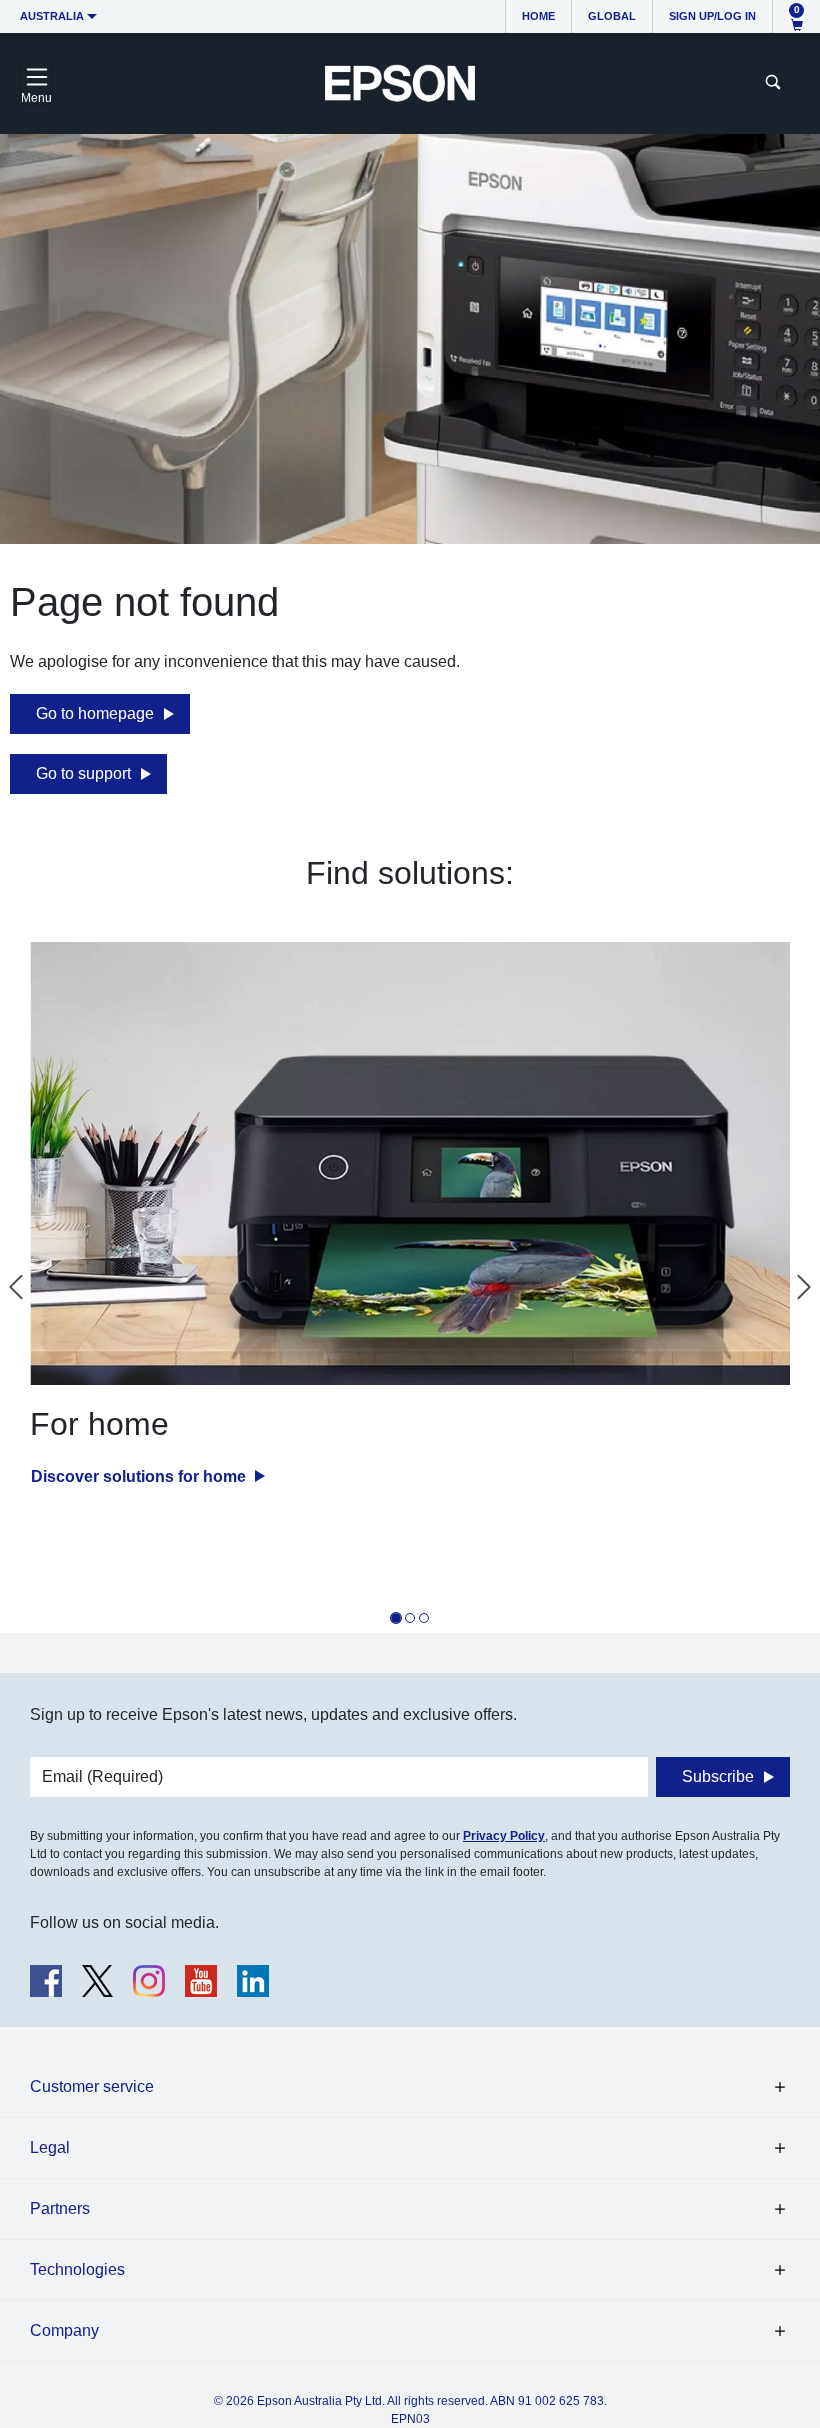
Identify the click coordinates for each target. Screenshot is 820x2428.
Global (612, 16)
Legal (50, 2147)
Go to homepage (95, 713)
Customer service (92, 2086)
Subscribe (718, 1776)
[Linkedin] (253, 1981)
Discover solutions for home (140, 1476)
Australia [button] (52, 16)
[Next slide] (804, 1287)
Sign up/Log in (712, 16)
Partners (60, 2208)
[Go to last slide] (16, 1287)
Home (538, 16)
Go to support (83, 773)
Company (64, 2330)
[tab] (396, 1618)
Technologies (77, 2269)
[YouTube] (201, 1981)
